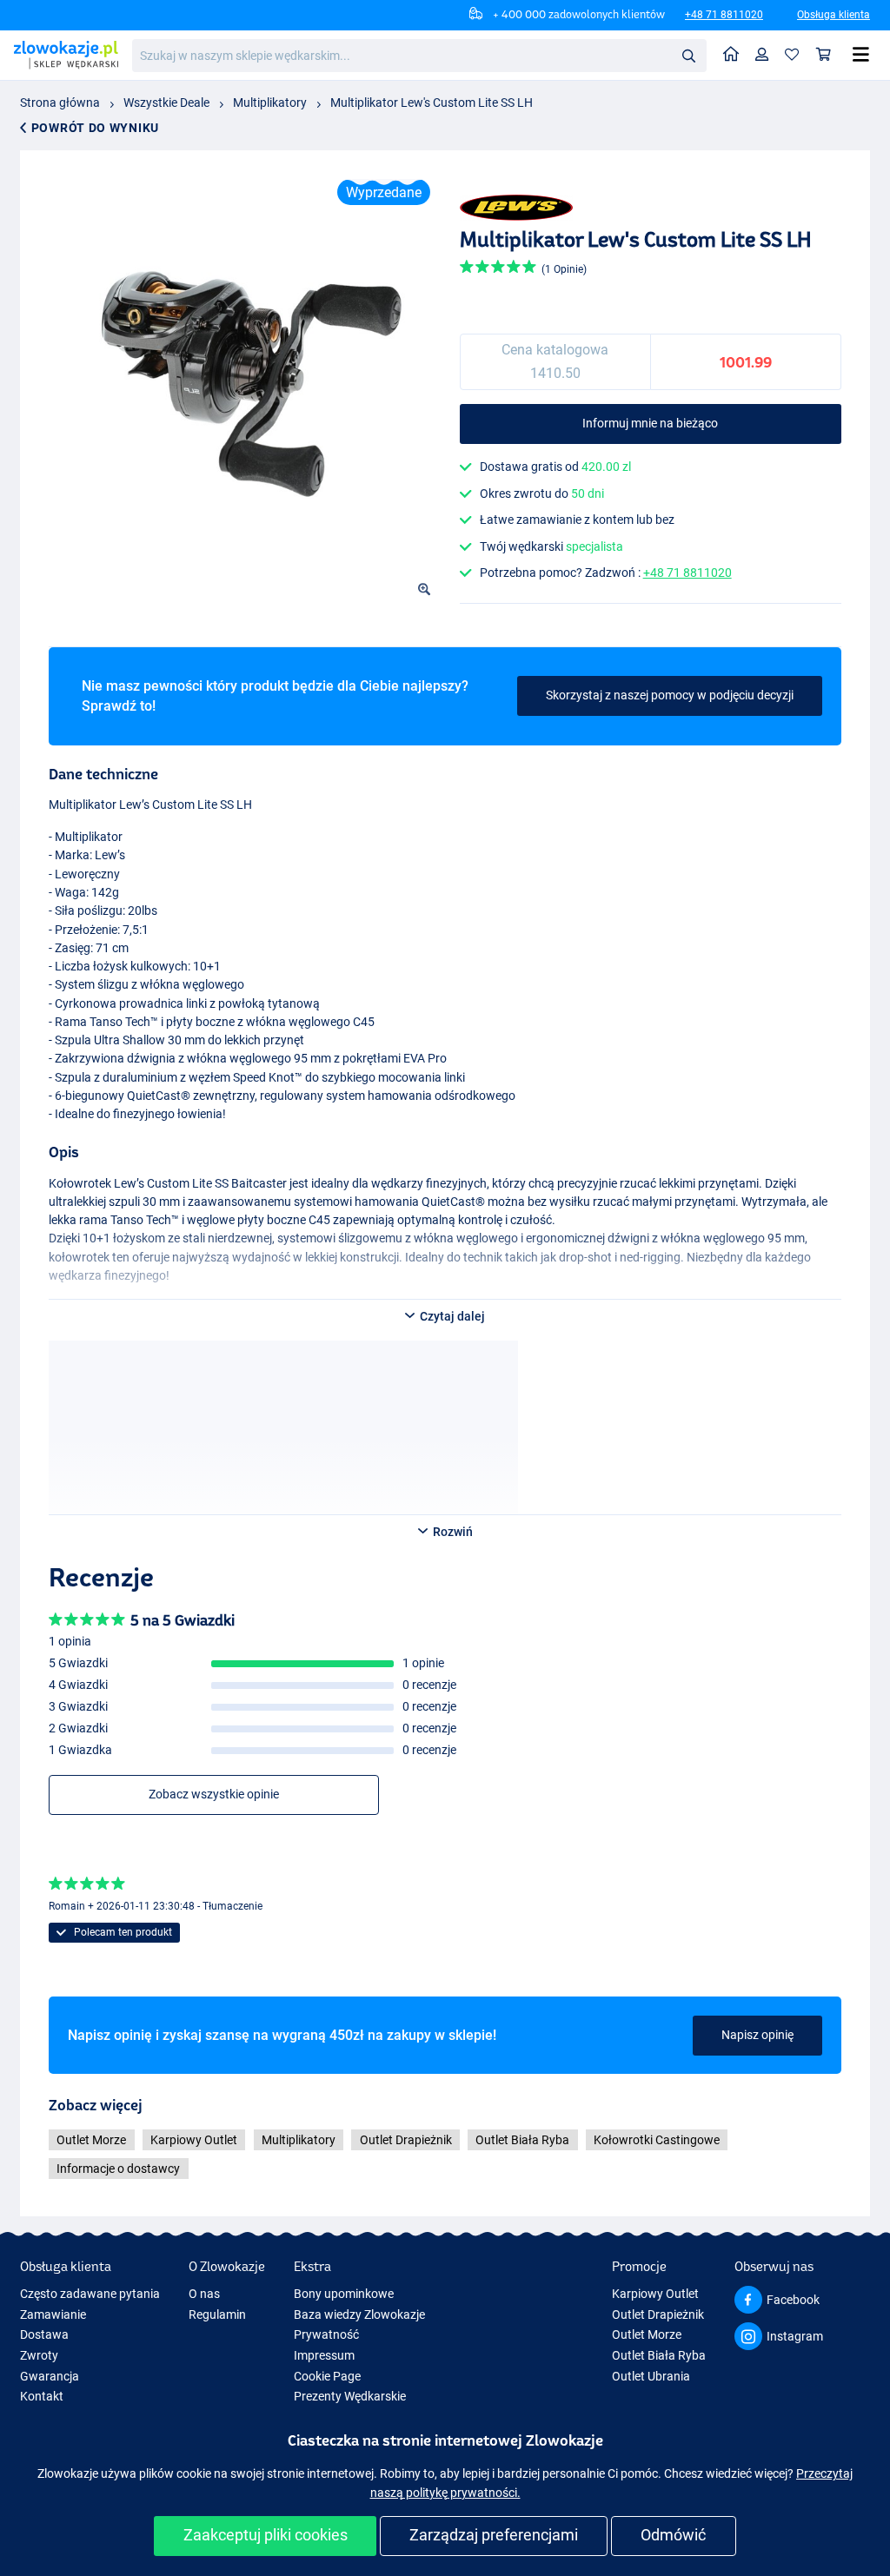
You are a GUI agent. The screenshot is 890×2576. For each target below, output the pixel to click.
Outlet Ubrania (651, 2376)
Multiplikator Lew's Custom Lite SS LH (432, 103)
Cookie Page (327, 2376)
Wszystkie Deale (166, 103)
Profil (762, 55)
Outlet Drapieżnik (406, 2140)
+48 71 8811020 (724, 15)
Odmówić (673, 2535)
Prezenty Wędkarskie (350, 2396)
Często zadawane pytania (90, 2294)
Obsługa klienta (834, 15)
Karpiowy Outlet (194, 2140)
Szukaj (688, 55)
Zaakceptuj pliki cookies (266, 2535)
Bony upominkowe (344, 2294)
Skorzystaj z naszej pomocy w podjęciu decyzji (670, 695)
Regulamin (217, 2314)
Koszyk (824, 55)
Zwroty (39, 2355)
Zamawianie (53, 2314)
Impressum (324, 2355)
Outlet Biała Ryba (522, 2140)
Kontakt (42, 2396)
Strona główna (60, 103)
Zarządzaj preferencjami (494, 2535)
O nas (204, 2294)
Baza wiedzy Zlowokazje (359, 2314)
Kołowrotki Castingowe (657, 2140)
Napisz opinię (757, 2035)
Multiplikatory (270, 103)
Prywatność (326, 2334)
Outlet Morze (91, 2140)
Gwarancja (50, 2376)
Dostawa (44, 2334)
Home (731, 55)
